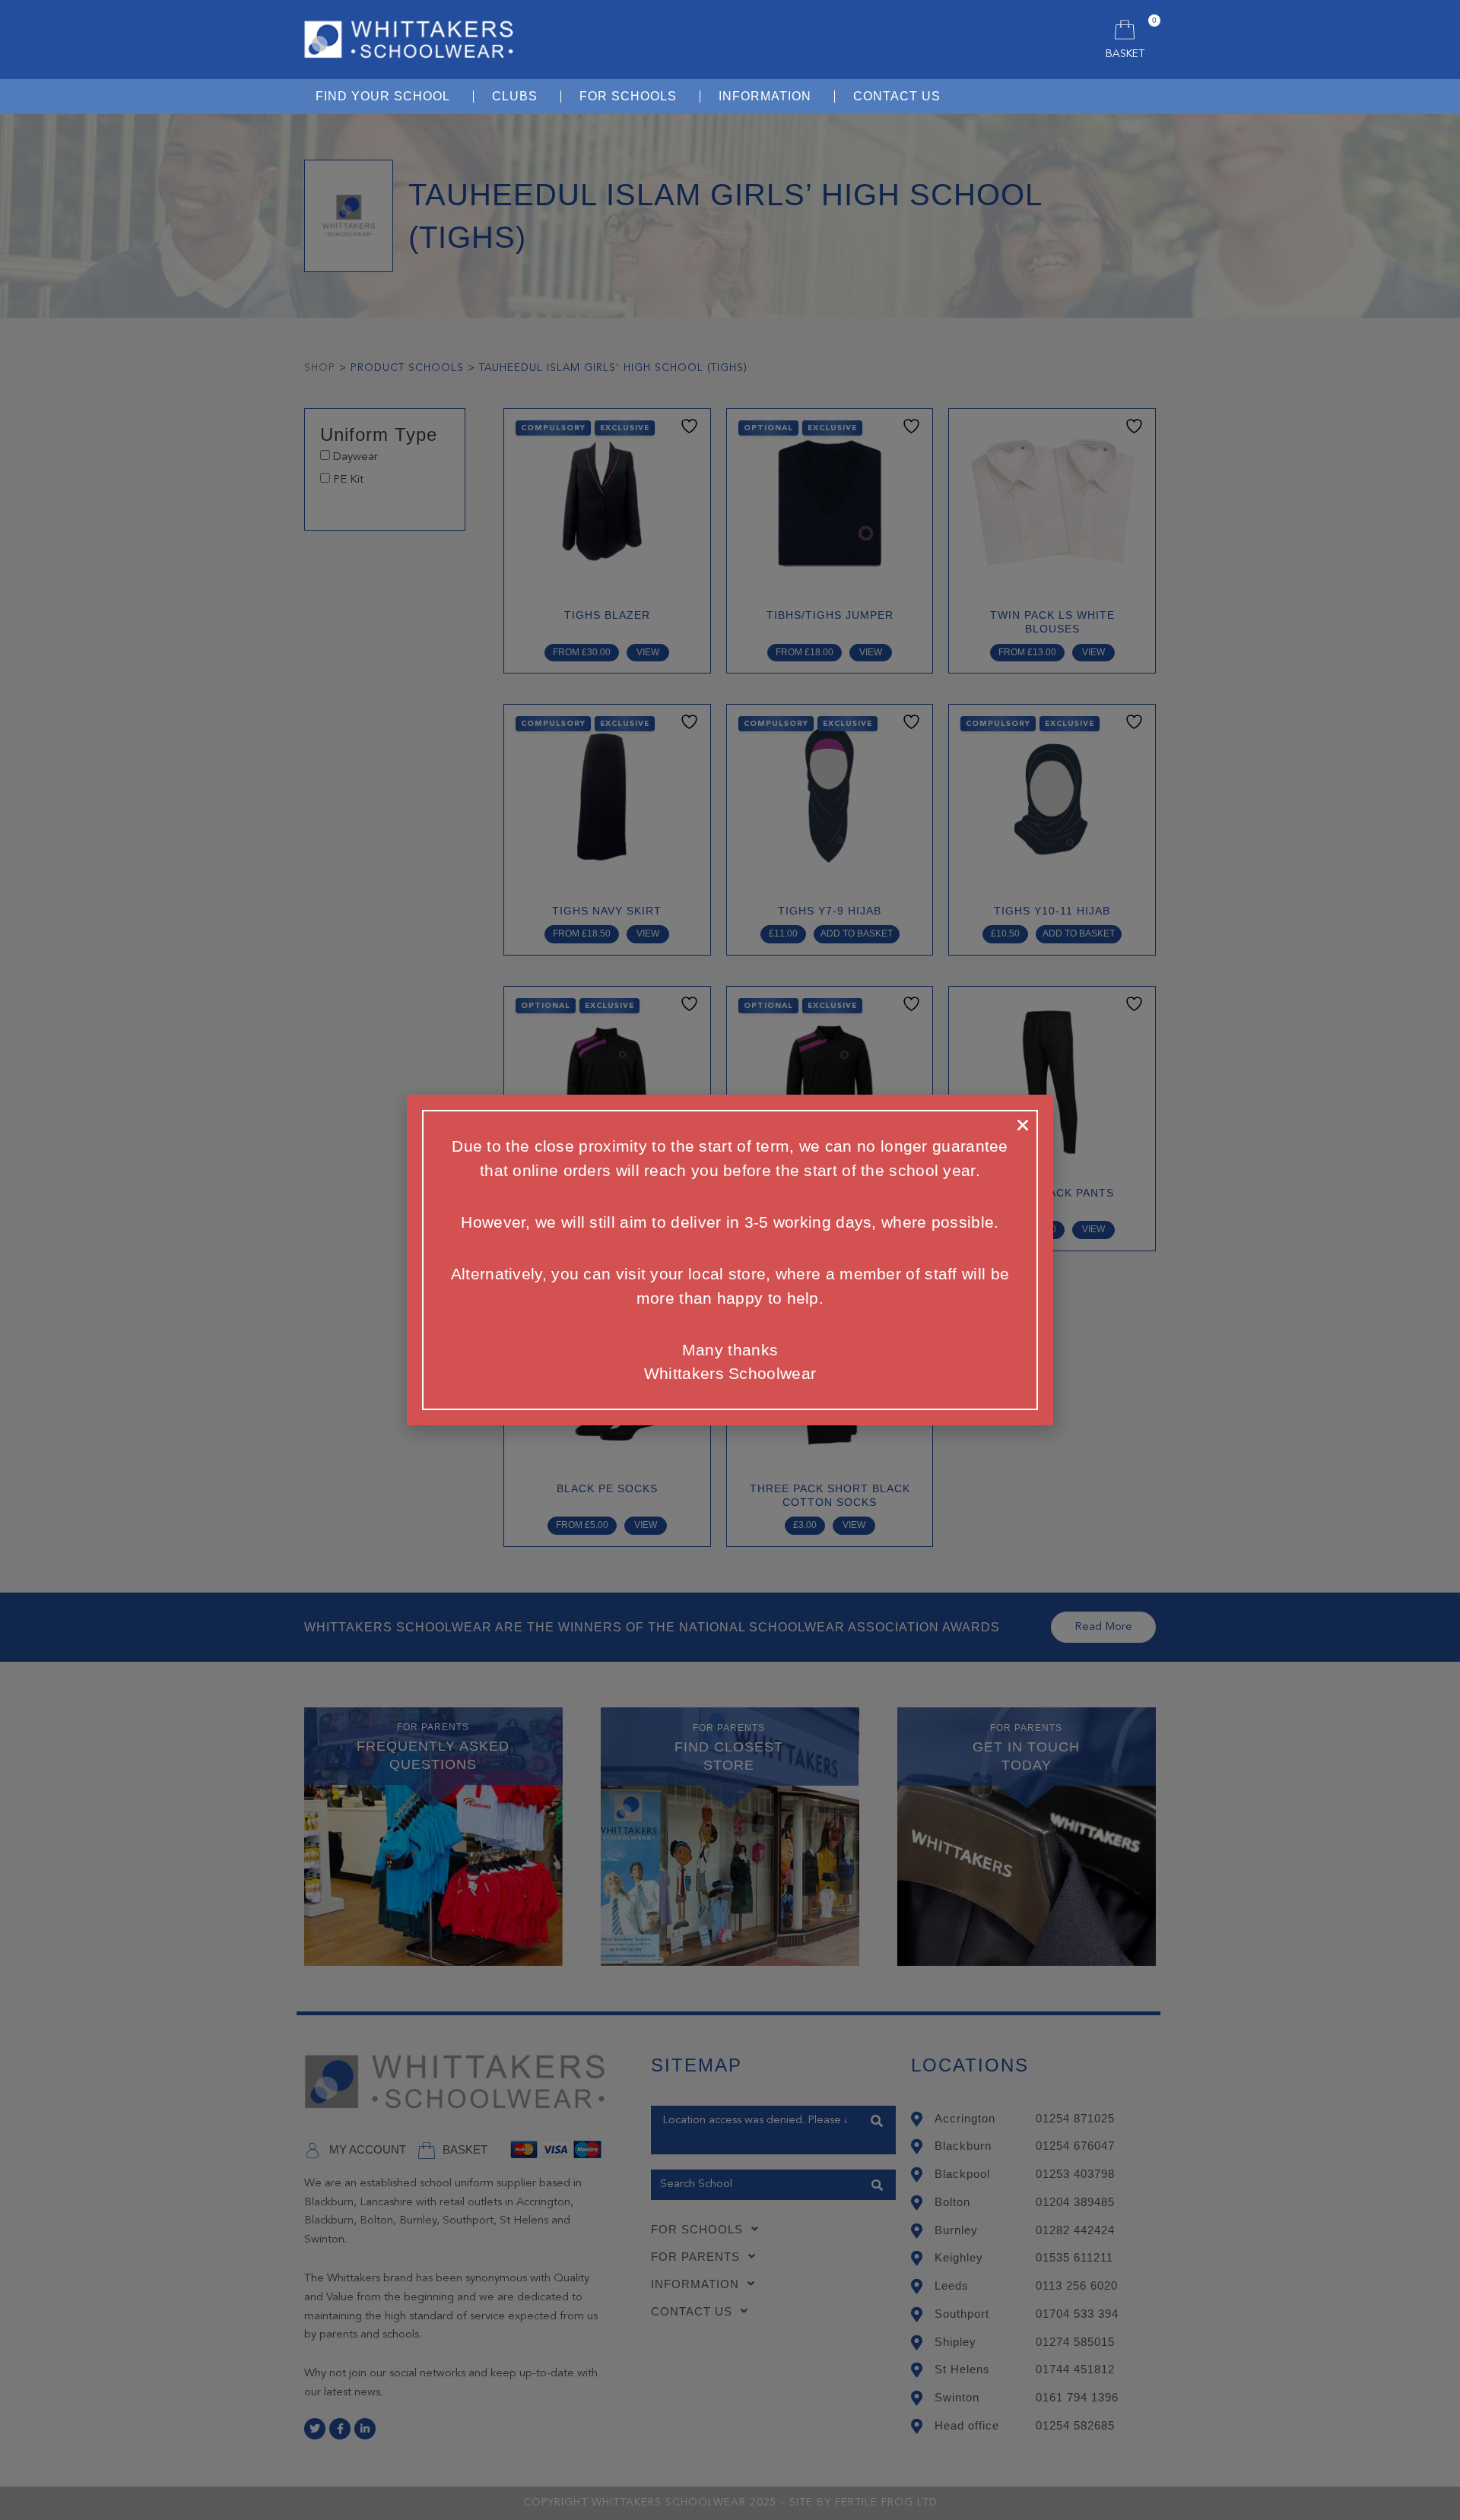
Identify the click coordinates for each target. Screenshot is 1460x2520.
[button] (1023, 1125)
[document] (730, 1260)
